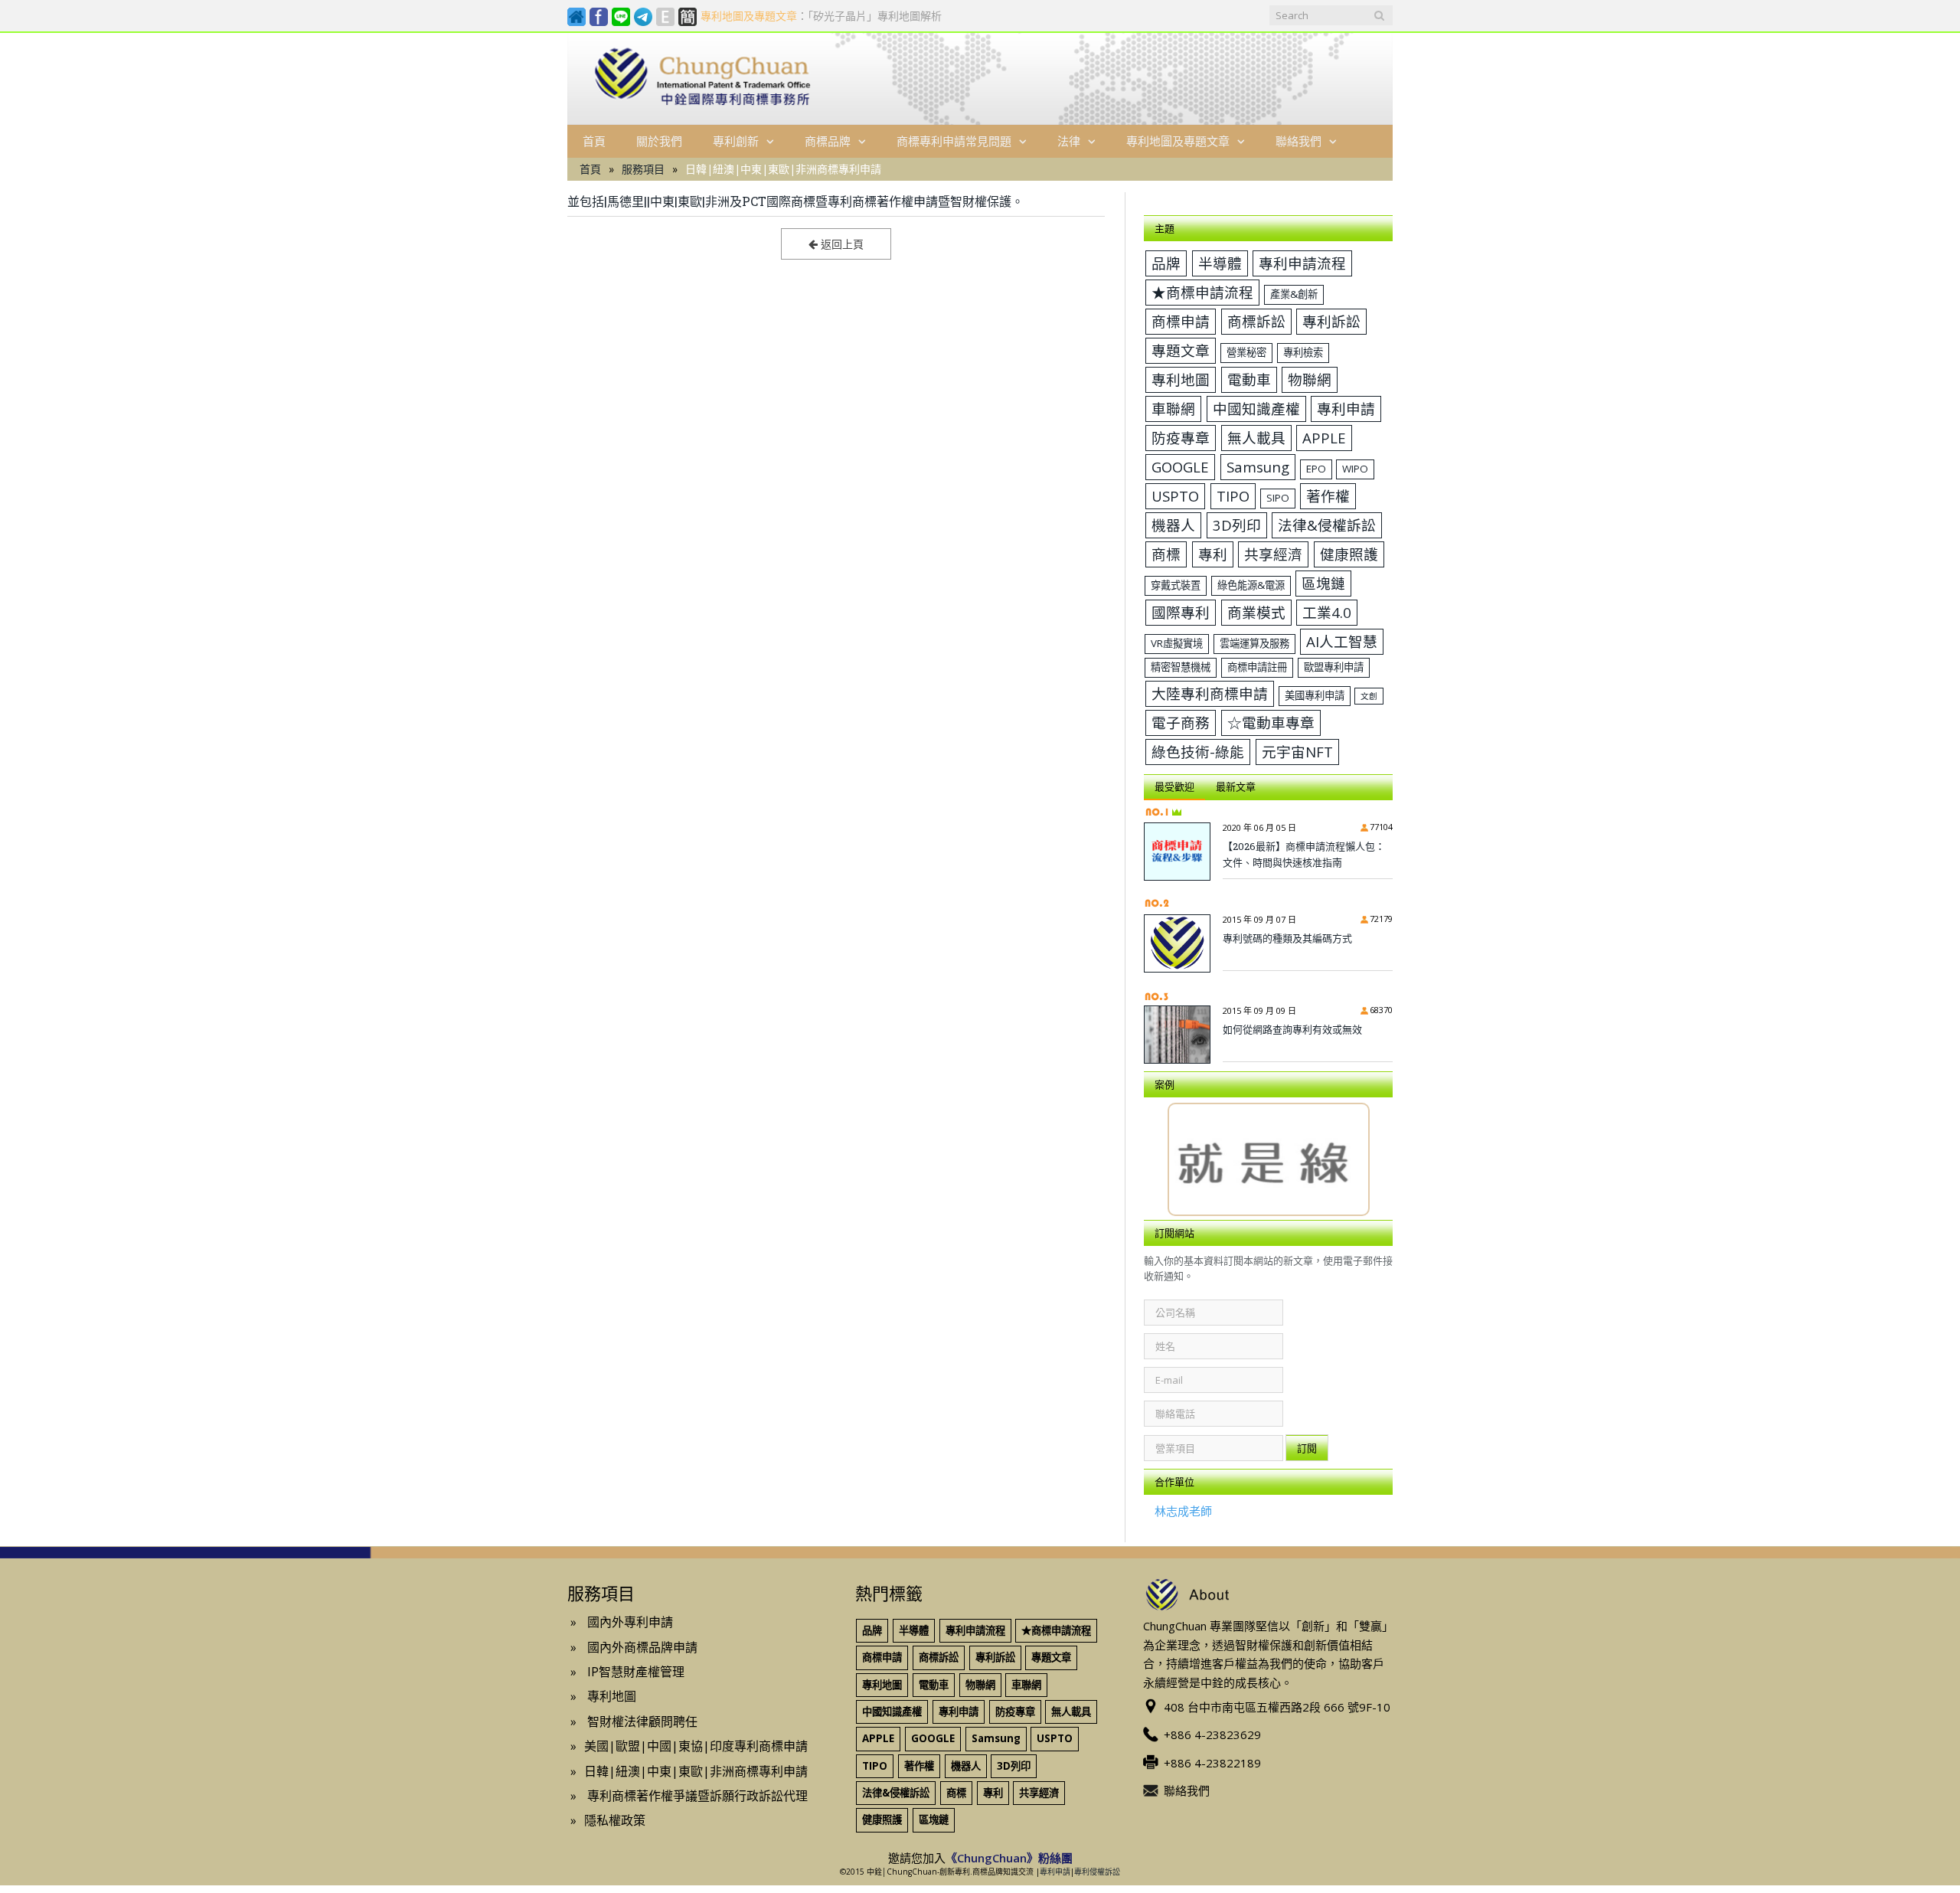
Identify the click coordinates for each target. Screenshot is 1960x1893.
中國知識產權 (1256, 409)
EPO (1316, 469)
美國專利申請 (1315, 695)
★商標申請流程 (1202, 292)
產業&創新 (1294, 294)
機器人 (1173, 525)
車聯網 (1173, 409)
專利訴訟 (1331, 321)
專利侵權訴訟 (1097, 1872)
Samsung (1258, 467)
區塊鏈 (1323, 583)
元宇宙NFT (1297, 752)
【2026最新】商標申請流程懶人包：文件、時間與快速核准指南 (1304, 854)
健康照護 (1349, 554)
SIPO (1278, 498)
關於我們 (659, 141)
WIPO (1355, 469)
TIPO (1233, 496)
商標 (1166, 554)
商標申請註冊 (1257, 667)
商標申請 (1181, 321)
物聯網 (1310, 379)
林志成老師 (1183, 1511)
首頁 (594, 141)
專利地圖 (1181, 379)
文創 (1369, 696)
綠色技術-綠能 (1198, 752)
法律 (1069, 141)
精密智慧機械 (1181, 667)
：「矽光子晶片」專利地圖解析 (821, 16)
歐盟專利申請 (1334, 667)
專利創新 (736, 141)
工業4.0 (1327, 612)
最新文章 (1236, 786)
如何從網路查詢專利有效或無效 (1292, 1029)
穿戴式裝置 (1176, 585)
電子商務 (1181, 723)
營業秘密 (1246, 352)
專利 (1213, 554)
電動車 (1249, 379)
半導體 (1220, 263)
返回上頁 (841, 244)
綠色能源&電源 (1251, 585)
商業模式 (1256, 612)
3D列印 (1237, 525)
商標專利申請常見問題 (954, 141)
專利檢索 (1303, 352)
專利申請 (1346, 409)
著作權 (1328, 496)
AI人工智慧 (1342, 641)
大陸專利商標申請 (1210, 693)
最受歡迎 (1174, 786)
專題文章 (1181, 350)
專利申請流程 (1302, 263)
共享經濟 (1273, 554)
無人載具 (1256, 438)
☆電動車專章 (1271, 723)
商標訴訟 (1256, 321)
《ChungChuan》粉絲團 (1009, 1858)
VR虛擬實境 (1177, 643)
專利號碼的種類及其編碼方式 (1287, 938)
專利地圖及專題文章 (1178, 141)
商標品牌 (828, 141)
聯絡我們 (1298, 141)
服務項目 (643, 169)
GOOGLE (1180, 467)
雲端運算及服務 (1254, 643)
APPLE (1324, 438)
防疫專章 (1181, 438)
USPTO (1175, 496)
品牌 (1166, 263)
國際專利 (1181, 612)
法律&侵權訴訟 (1327, 525)
